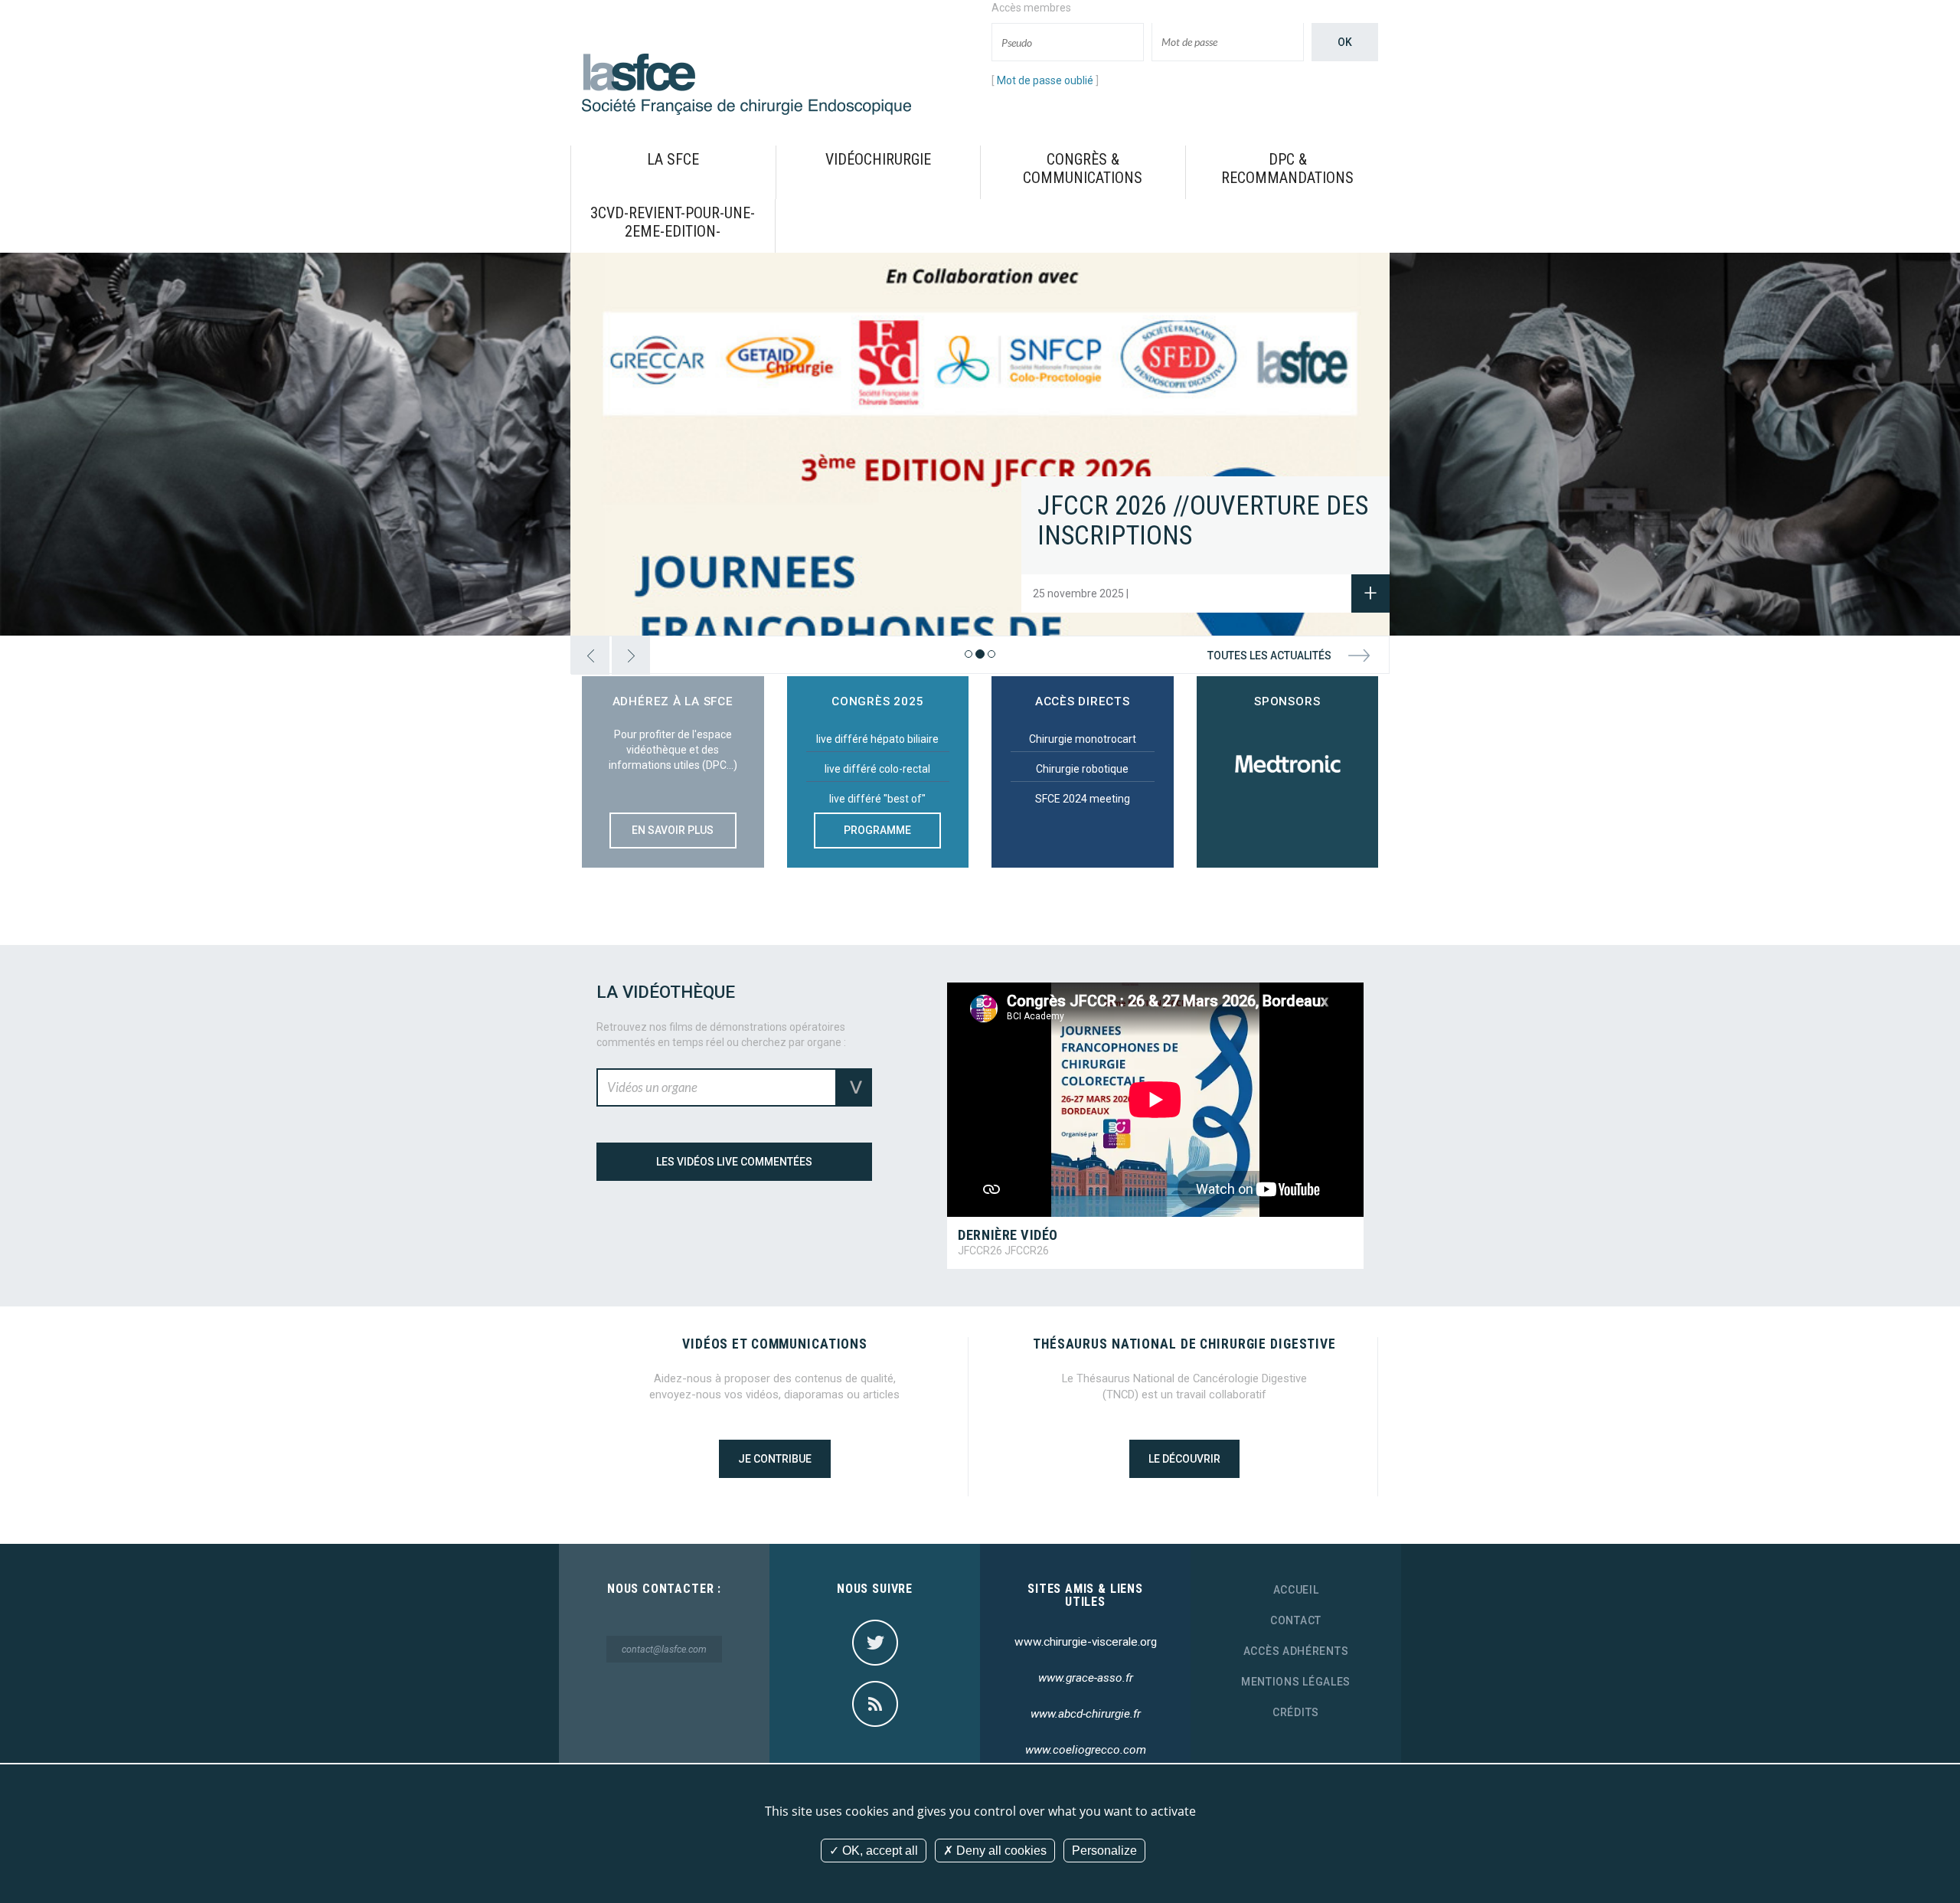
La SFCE (673, 159)
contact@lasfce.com (664, 1649)
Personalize (1104, 1851)
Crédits (1296, 1712)
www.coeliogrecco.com (1086, 1750)
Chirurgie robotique (1082, 769)
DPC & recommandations (1287, 168)
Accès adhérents (1296, 1651)
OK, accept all (879, 1851)
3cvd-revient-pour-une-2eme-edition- (673, 222)
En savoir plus (673, 830)
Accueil (1296, 1590)
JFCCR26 (980, 1251)
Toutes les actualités (1269, 656)
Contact (1296, 1620)
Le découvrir (1184, 1459)
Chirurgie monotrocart (1083, 739)
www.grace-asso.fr (1086, 1678)
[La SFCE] (746, 83)
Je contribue (775, 1459)
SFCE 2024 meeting (1083, 799)
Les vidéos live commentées (734, 1162)
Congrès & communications (1083, 168)
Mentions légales (1296, 1682)
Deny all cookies (1000, 1851)
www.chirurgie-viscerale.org (1086, 1642)
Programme (877, 830)
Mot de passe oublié (1045, 80)
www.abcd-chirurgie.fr (1086, 1714)
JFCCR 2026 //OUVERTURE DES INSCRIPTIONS (1203, 521)
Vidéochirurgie (878, 159)
